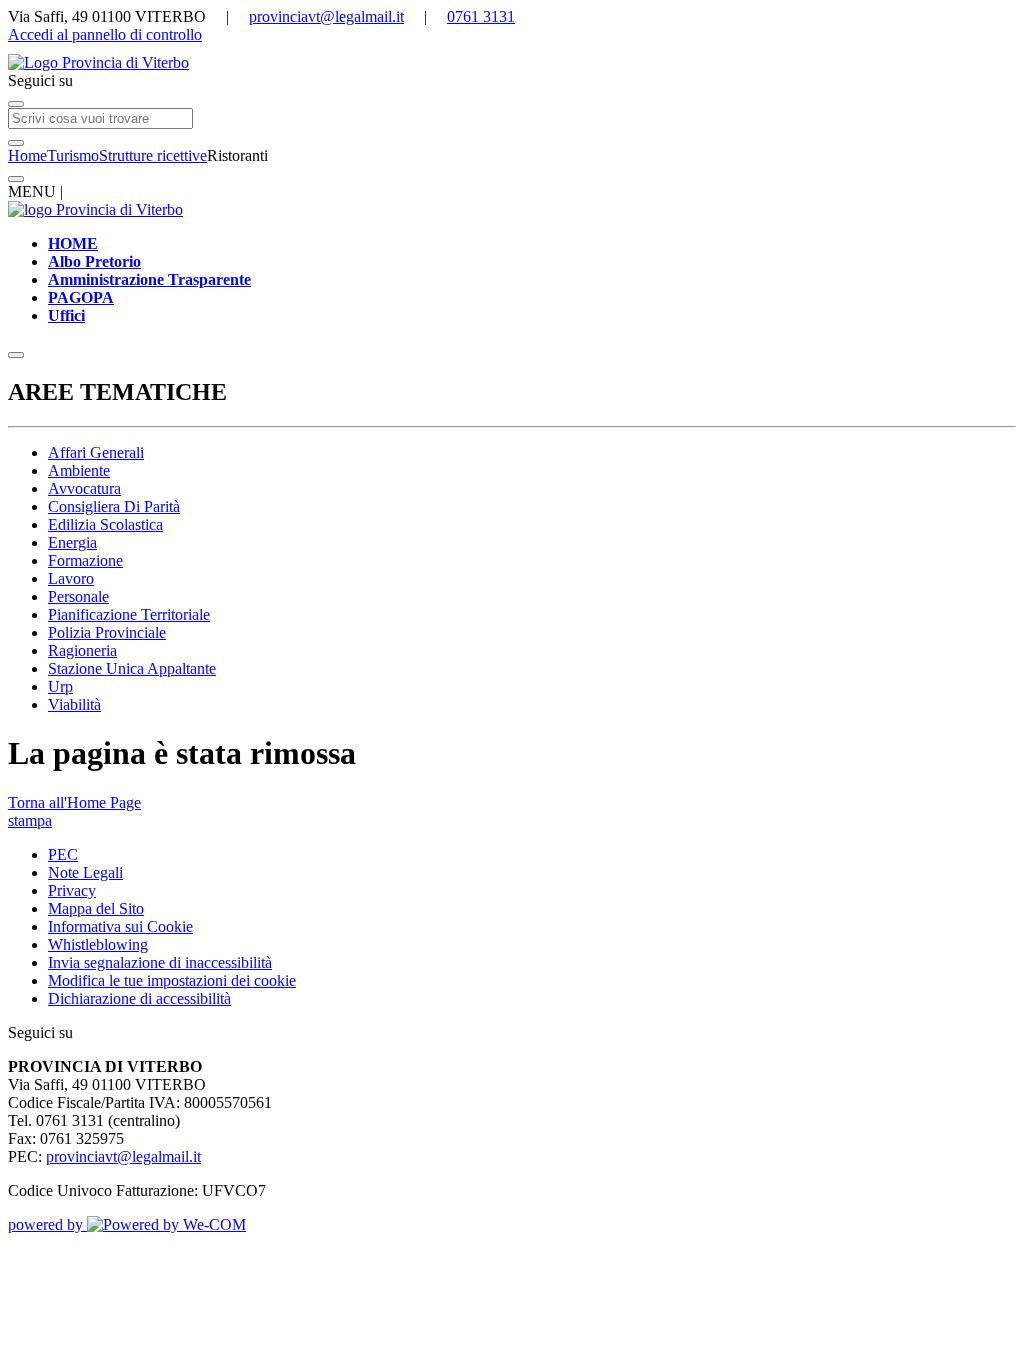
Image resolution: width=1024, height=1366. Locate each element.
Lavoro (71, 578)
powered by (47, 1224)
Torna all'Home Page (74, 802)
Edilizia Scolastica (105, 524)
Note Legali (85, 872)
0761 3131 (481, 16)
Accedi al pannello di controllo (105, 34)
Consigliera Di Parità (114, 506)
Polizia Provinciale (107, 632)
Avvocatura (84, 488)
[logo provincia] (512, 63)
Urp (60, 686)
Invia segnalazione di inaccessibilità (160, 962)
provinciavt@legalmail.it (326, 16)
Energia (72, 542)
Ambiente (79, 470)
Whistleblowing (98, 944)
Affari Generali (96, 452)
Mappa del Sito (96, 908)
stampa (30, 820)
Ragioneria (82, 650)
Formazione (85, 560)
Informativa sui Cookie (120, 926)
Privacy (72, 890)
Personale (78, 596)
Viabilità (74, 704)
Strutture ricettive (153, 155)
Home (27, 155)
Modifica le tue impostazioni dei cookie (172, 980)
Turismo (73, 155)
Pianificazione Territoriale (129, 614)
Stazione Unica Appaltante (132, 668)
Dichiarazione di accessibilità (139, 998)
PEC (63, 854)
